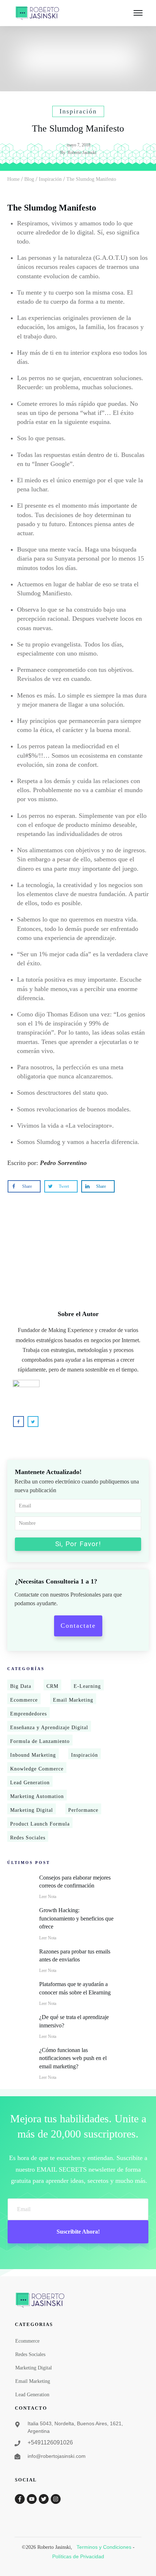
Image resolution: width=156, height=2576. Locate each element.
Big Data (21, 1686)
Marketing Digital (32, 1810)
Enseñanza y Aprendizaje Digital (49, 1728)
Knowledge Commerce (37, 1769)
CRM (52, 1686)
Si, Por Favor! (78, 1544)
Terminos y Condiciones (104, 2547)
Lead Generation (30, 1783)
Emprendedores (28, 1714)
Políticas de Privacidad (78, 2556)
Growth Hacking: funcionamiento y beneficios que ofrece (76, 1918)
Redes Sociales (28, 1838)
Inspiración (85, 1755)
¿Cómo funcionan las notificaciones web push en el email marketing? (73, 2058)
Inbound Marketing (33, 1755)
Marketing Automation (37, 1796)
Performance (83, 1810)
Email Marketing (73, 1700)
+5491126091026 (50, 2442)
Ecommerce (24, 1700)
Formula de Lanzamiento (40, 1741)
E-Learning (87, 1686)
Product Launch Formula (40, 1824)
